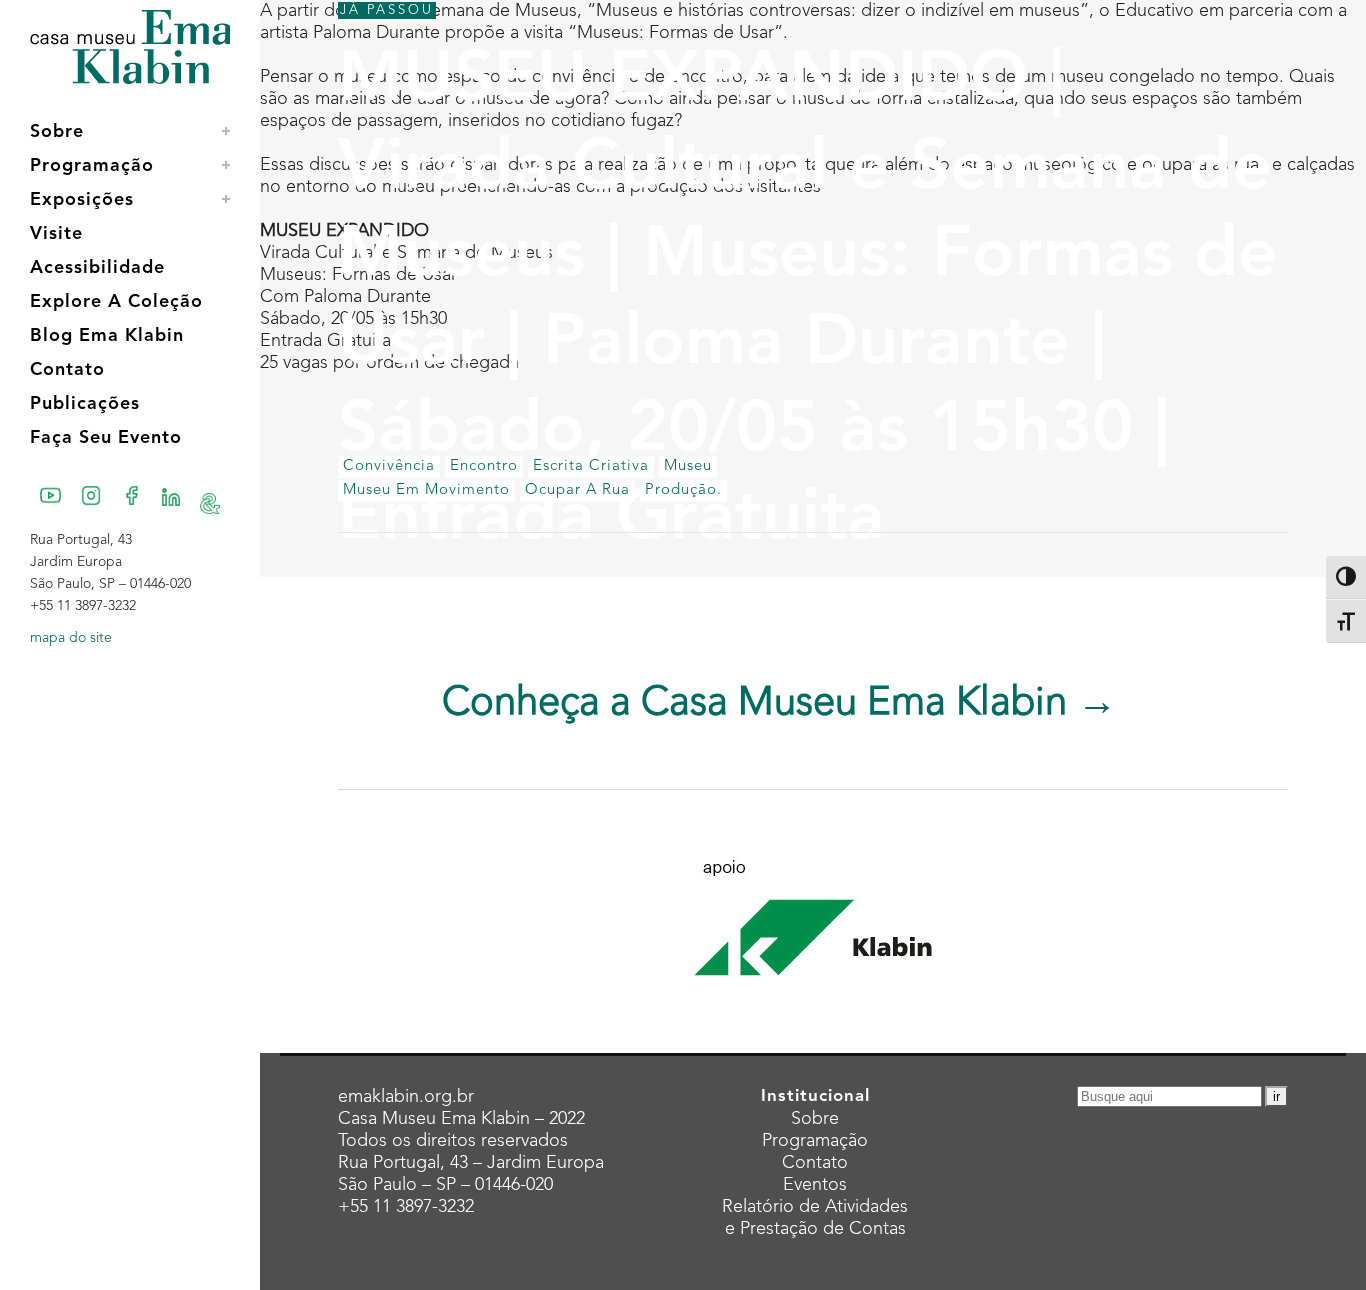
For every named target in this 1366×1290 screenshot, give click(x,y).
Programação (815, 1141)
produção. (683, 490)
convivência (389, 466)
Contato (815, 1163)
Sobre (815, 1119)
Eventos (815, 1185)
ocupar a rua (577, 490)
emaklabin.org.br (406, 1097)
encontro (484, 466)
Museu (688, 466)
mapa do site (71, 638)
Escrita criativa (591, 466)
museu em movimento (426, 490)
